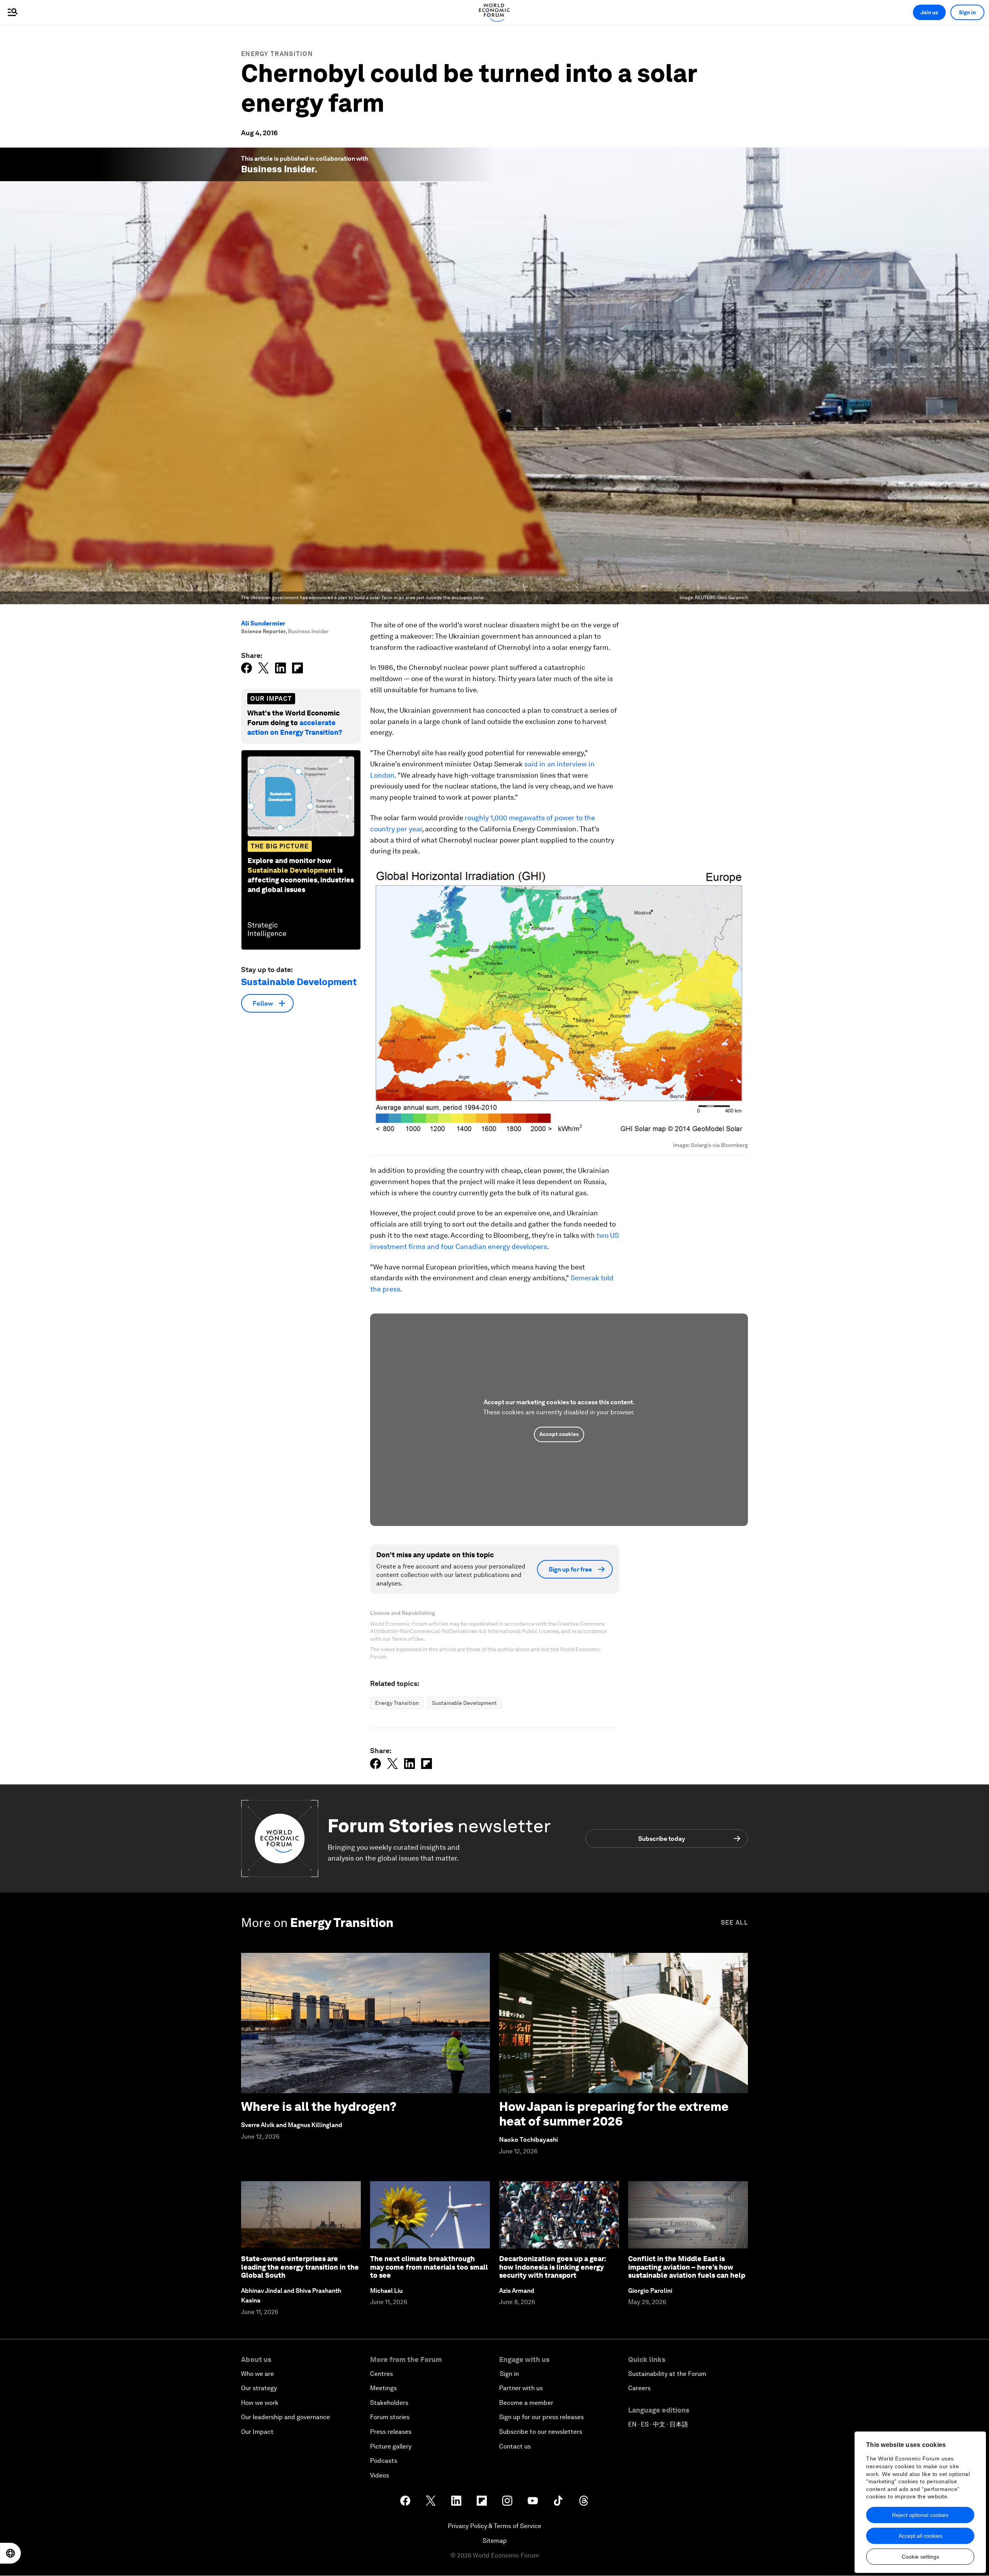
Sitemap (495, 2541)
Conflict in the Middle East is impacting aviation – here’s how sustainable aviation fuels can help (687, 2267)
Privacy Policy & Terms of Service (494, 2526)
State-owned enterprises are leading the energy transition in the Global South (300, 2267)
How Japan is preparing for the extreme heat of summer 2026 (614, 2114)
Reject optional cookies (920, 2515)
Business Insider (278, 169)
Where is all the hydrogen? (319, 2106)
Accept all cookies (920, 2536)
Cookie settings (920, 2557)
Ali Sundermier (263, 623)
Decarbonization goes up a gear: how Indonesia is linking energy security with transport (553, 2267)
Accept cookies (559, 1434)
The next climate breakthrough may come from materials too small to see (429, 2267)
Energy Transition (277, 54)
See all (734, 1923)
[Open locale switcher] (10, 2553)
